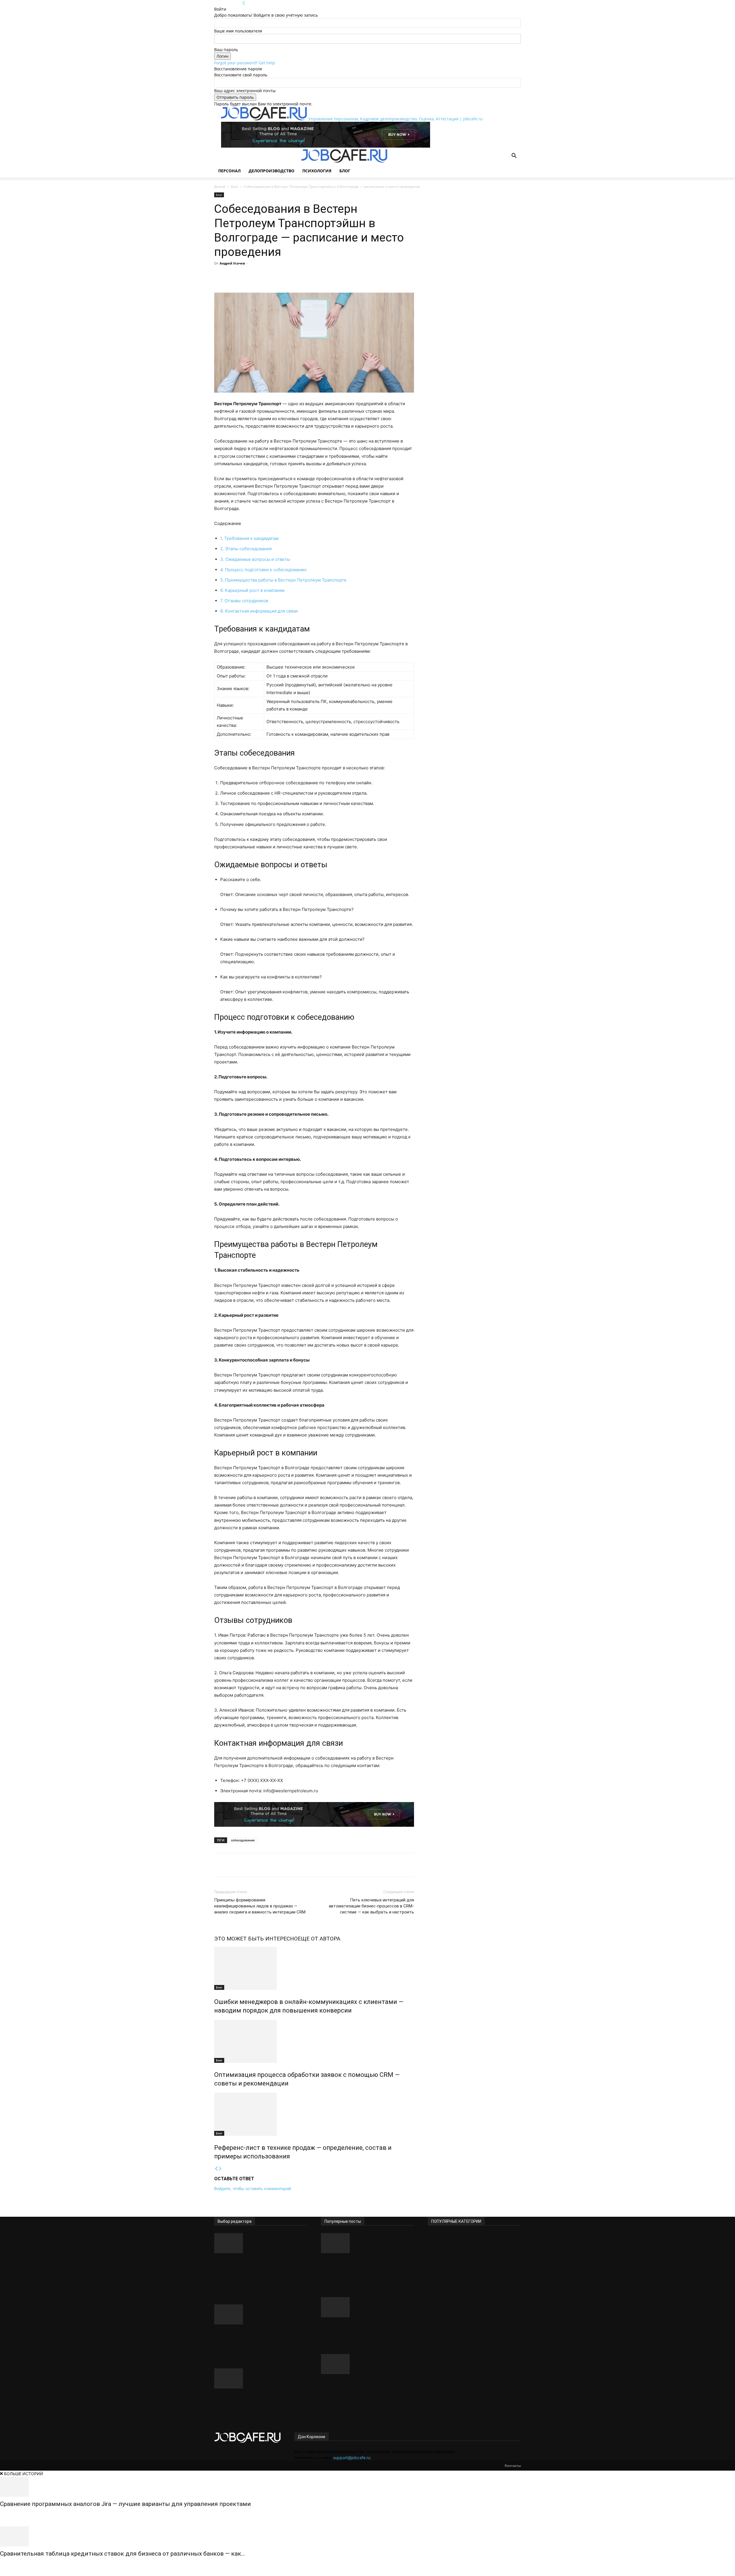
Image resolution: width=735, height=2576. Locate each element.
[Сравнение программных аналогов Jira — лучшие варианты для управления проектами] (367, 2487)
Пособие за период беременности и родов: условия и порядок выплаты (367, 2268)
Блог (345, 171)
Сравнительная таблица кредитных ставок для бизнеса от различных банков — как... (123, 2554)
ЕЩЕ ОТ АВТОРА (319, 1939)
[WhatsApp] (266, 276)
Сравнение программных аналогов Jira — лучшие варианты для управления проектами (125, 2504)
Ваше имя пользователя (238, 31)
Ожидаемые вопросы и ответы (255, 559)
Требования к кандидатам (249, 538)
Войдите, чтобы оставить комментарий (253, 2188)
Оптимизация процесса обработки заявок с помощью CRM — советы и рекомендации (260, 2339)
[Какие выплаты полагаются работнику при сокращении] (367, 2307)
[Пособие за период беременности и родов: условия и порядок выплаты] (367, 2243)
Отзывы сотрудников (244, 601)
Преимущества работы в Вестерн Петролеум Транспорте (283, 580)
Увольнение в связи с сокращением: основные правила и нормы (356, 2388)
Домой (220, 187)
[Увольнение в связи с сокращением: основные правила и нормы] (367, 2364)
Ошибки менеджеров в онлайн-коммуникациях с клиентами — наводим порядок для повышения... (260, 2271)
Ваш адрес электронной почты (245, 91)
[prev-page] (216, 2169)
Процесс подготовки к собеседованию (263, 570)
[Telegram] (279, 276)
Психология (317, 171)
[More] (305, 276)
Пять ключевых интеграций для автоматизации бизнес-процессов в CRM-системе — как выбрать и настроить (371, 1906)
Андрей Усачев (232, 263)
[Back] (244, 3)
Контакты (513, 2466)
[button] (514, 156)
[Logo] (258, 161)
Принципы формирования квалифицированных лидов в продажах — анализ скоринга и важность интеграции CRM (260, 1906)
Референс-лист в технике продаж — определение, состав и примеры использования (259, 2403)
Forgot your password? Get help (245, 63)
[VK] (292, 276)
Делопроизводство (271, 171)
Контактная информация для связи (259, 611)
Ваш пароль (226, 50)
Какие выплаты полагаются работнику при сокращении (362, 2328)
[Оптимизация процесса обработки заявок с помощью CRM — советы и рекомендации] (314, 2041)
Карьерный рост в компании (252, 590)
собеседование (243, 1840)
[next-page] (220, 2169)
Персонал (229, 171)
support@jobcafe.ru (352, 2458)
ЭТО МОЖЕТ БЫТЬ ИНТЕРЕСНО (256, 1939)
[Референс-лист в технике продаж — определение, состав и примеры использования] (314, 2114)
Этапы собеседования (246, 549)
